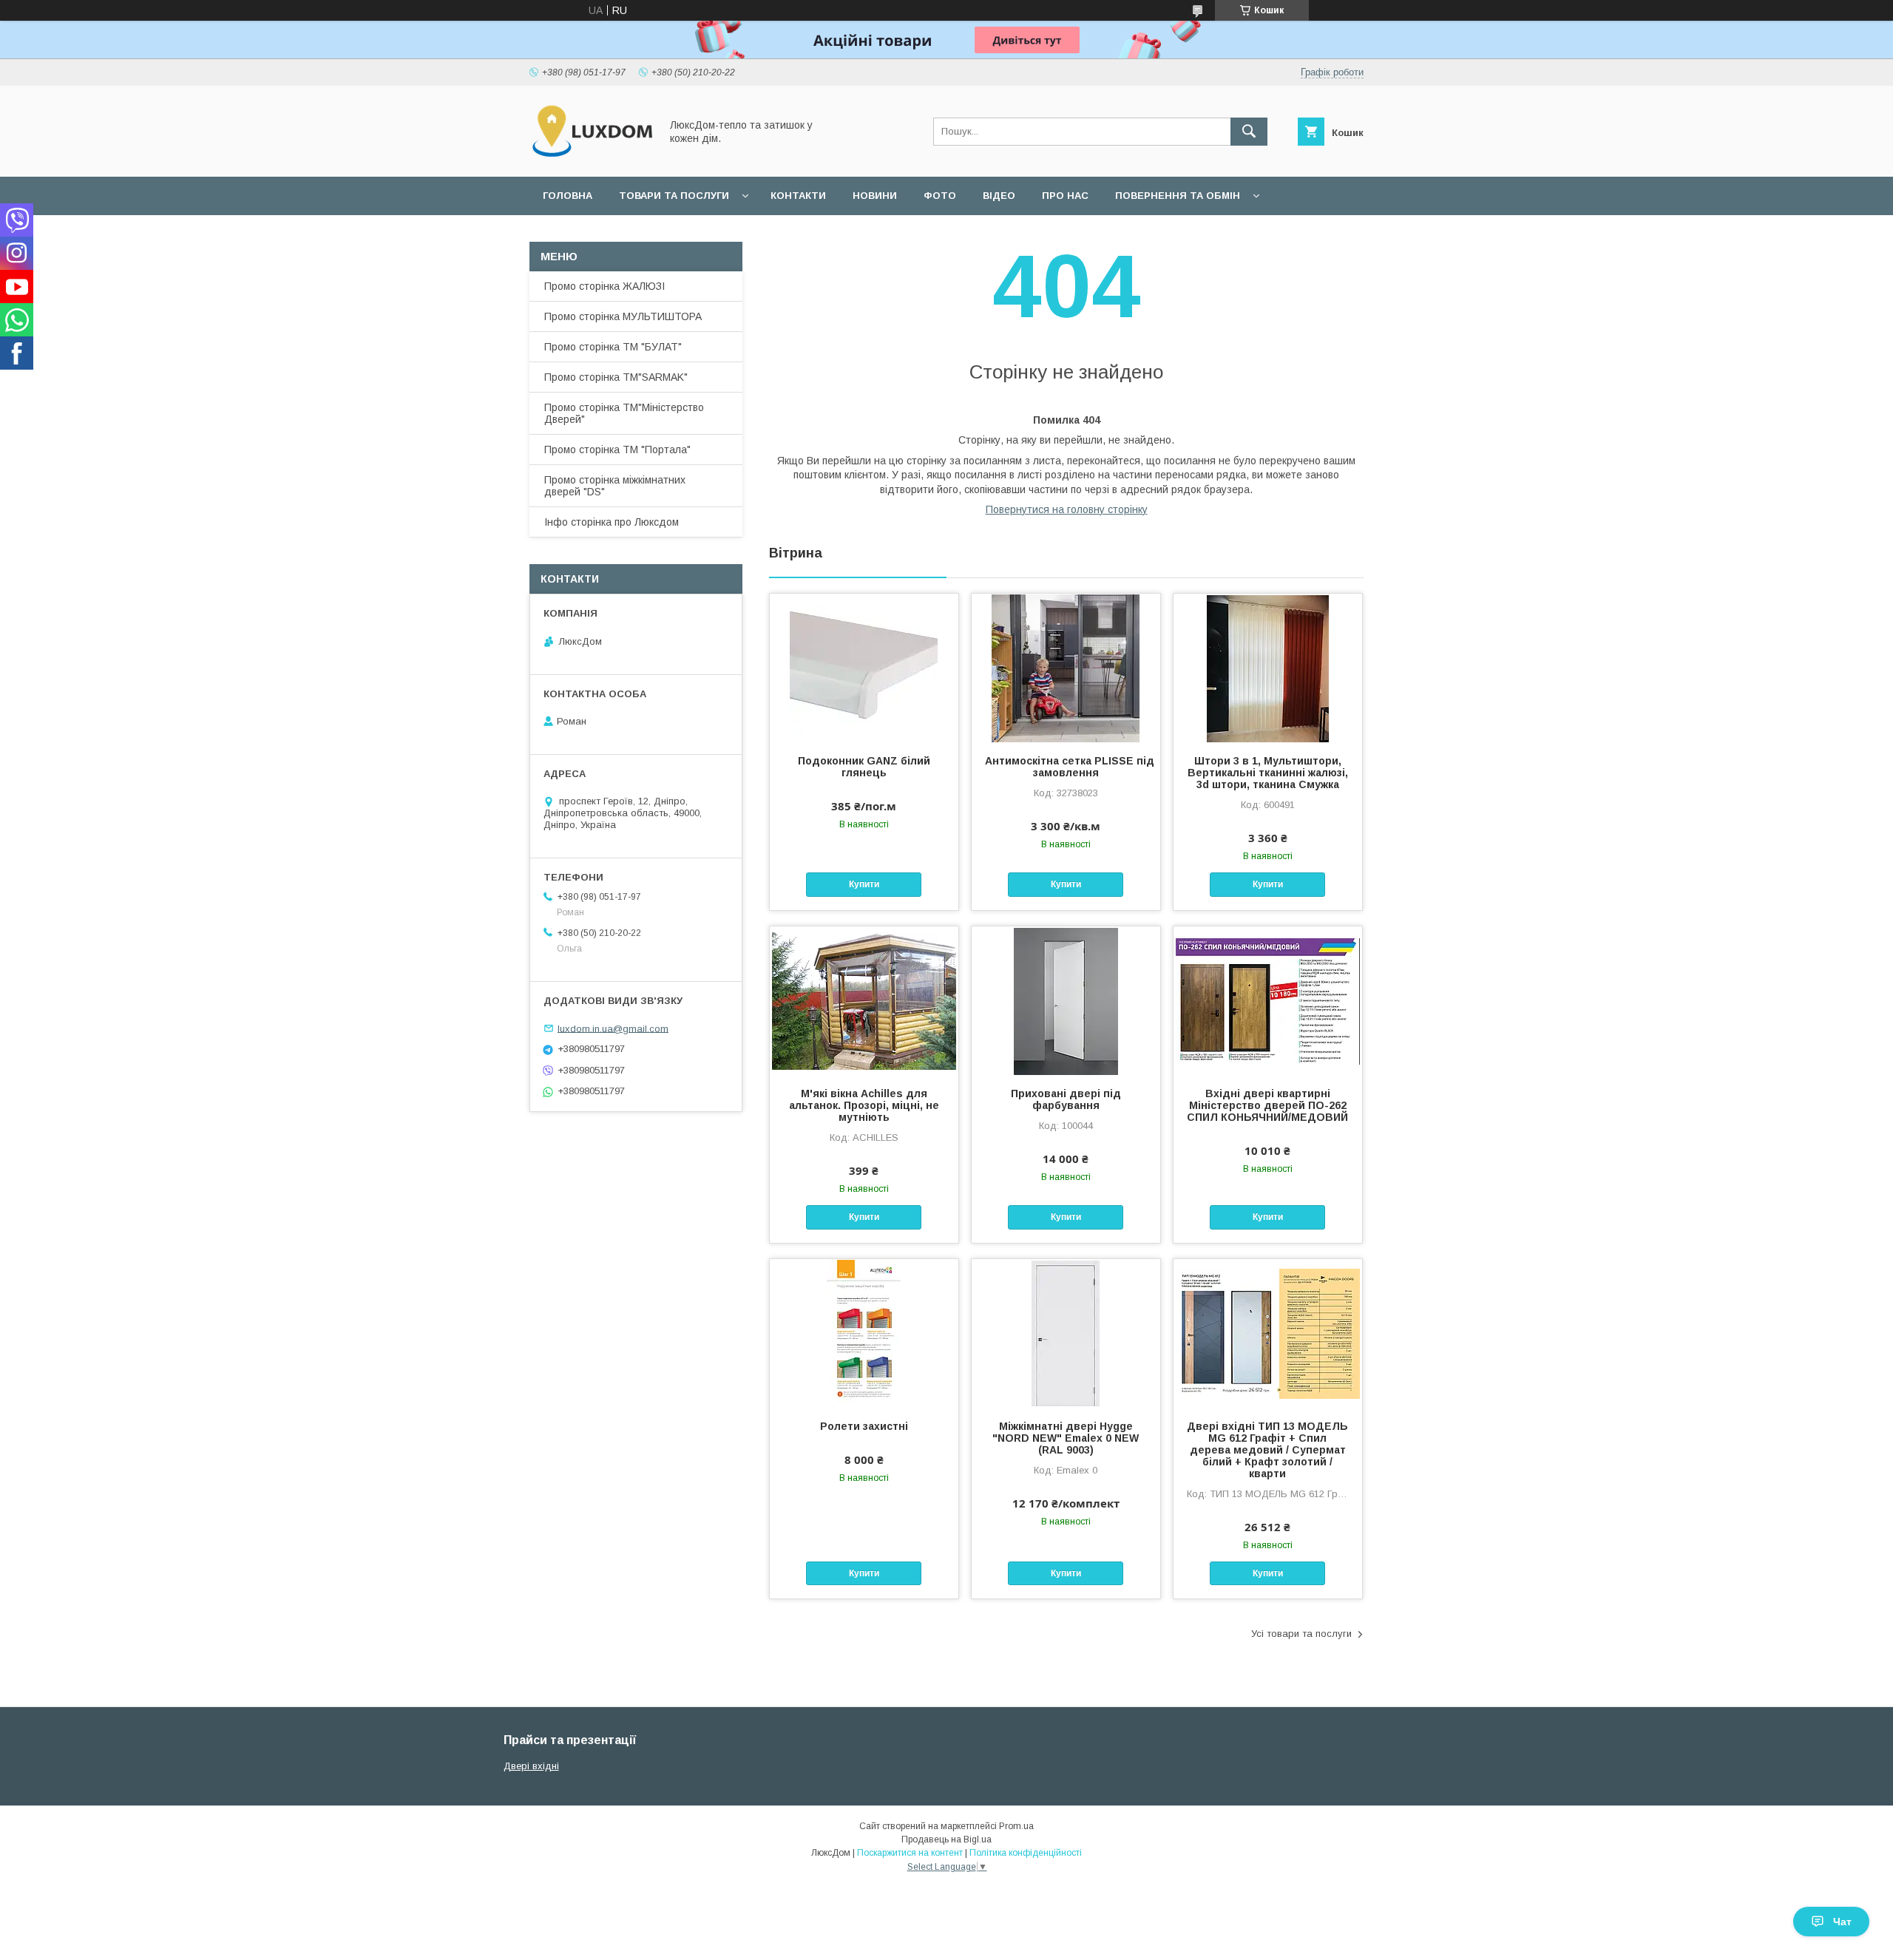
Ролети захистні (864, 1426)
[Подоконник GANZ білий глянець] (864, 668)
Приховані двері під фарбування (1066, 1099)
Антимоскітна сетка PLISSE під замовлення (1066, 767)
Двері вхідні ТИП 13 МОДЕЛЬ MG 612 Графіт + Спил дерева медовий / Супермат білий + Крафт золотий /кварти (1267, 1450)
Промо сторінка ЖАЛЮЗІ (605, 286)
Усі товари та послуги (1301, 1634)
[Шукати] (1249, 132)
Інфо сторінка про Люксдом (612, 522)
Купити (864, 884)
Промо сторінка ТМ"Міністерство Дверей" (624, 413)
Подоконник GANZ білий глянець (864, 767)
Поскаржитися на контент (910, 1853)
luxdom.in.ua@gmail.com (613, 1028)
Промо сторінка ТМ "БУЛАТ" (613, 347)
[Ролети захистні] (864, 1333)
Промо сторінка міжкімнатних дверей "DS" (615, 486)
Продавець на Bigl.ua (946, 1839)
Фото (940, 196)
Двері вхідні (531, 1766)
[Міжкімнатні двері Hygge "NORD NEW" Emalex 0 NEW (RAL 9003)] (1066, 1333)
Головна (568, 196)
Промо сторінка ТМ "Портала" (617, 450)
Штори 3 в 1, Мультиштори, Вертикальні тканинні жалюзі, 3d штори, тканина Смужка (1268, 773)
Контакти (798, 196)
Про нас (1065, 196)
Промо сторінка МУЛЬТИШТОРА (623, 316)
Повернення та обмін (1178, 196)
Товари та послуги (674, 196)
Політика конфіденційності (1026, 1853)
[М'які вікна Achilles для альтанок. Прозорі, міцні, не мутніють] (864, 1000)
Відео (999, 196)
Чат (1842, 1922)
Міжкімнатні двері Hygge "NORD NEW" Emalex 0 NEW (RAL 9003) (1066, 1438)
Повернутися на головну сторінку (1067, 509)
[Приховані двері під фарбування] (1066, 1000)
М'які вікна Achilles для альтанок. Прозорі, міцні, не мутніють (864, 1105)
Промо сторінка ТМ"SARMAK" (616, 377)
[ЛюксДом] (591, 157)
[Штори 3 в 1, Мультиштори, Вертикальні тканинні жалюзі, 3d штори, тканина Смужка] (1268, 668)
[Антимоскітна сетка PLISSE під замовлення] (1066, 668)
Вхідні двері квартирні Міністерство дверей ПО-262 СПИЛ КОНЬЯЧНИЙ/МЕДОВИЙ (1267, 1105)
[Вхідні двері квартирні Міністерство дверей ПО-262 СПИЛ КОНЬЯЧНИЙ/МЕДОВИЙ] (1268, 1000)
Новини (875, 196)
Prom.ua (1016, 1826)
